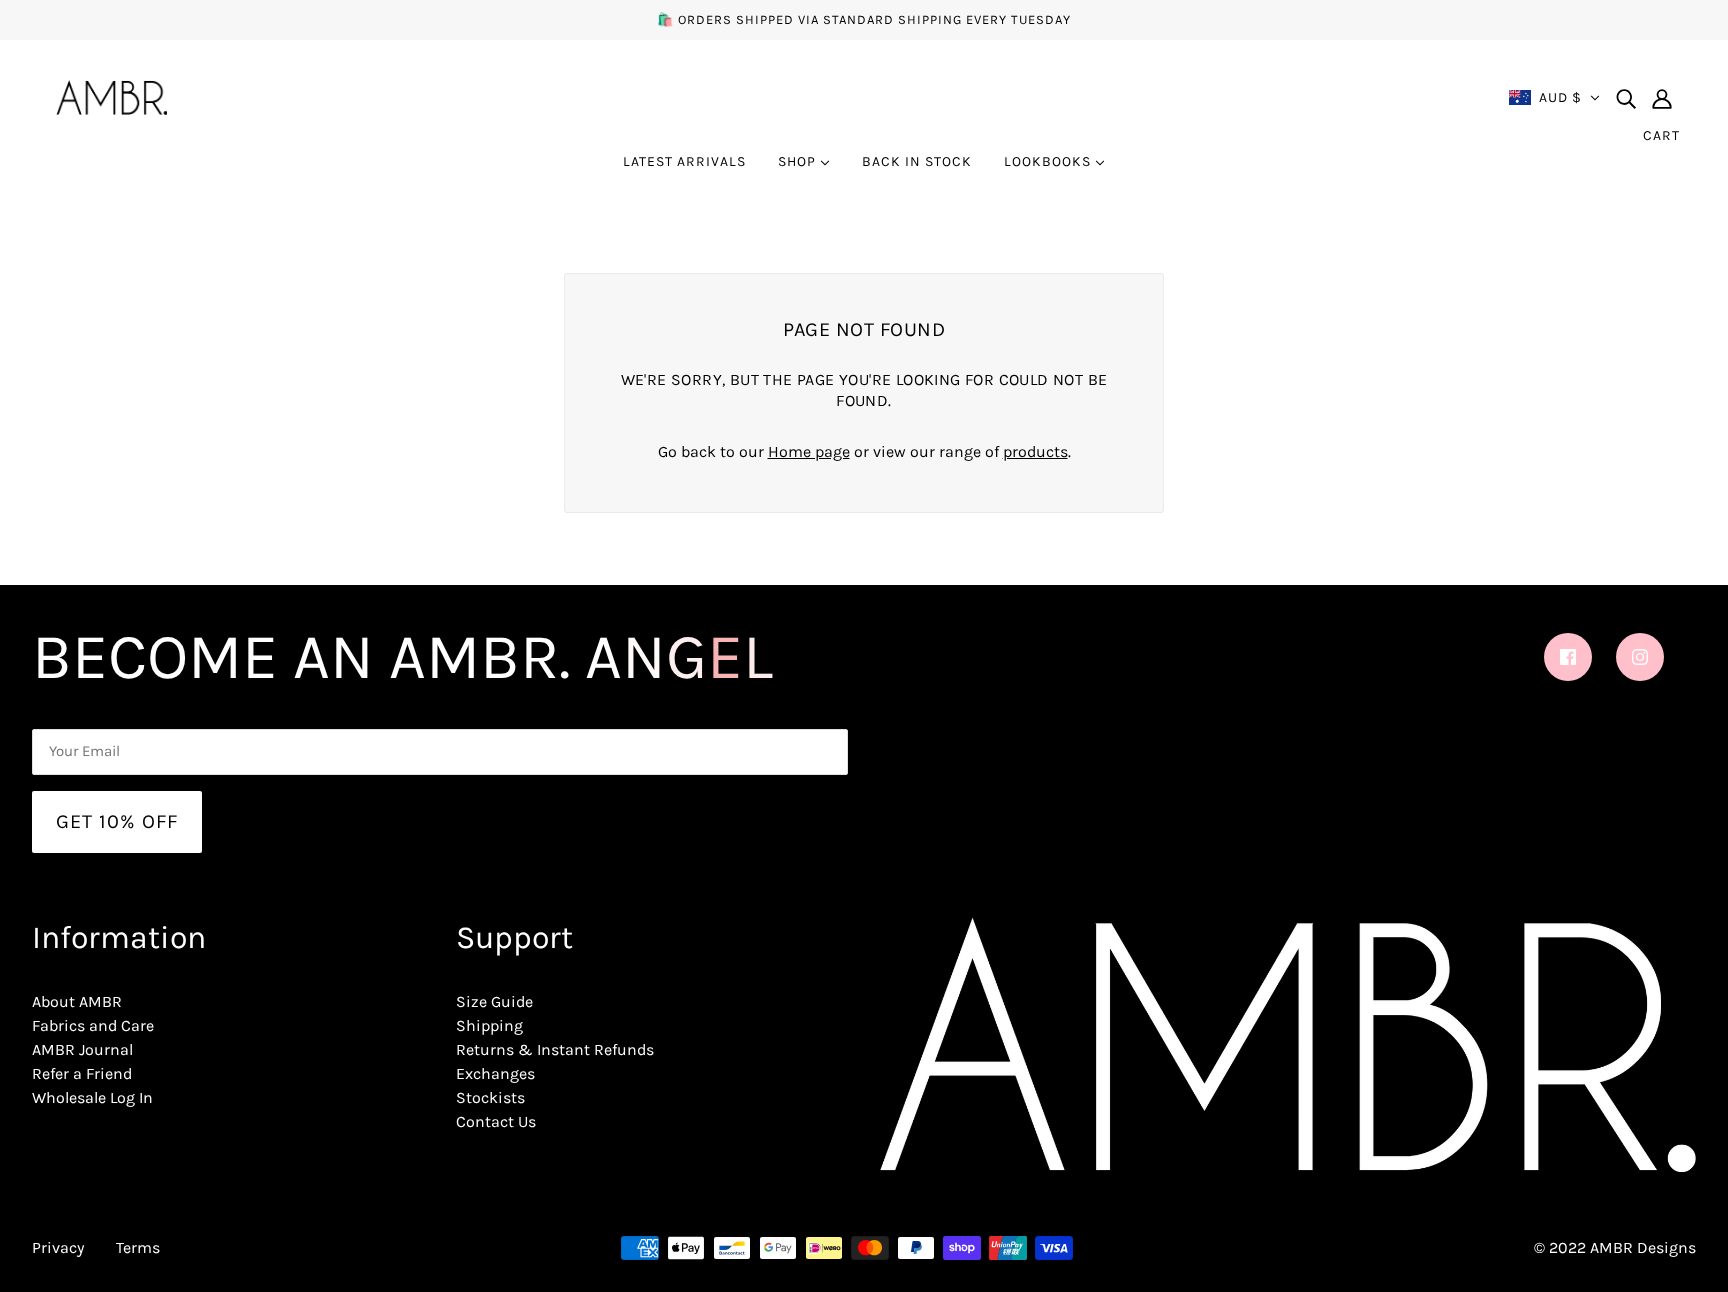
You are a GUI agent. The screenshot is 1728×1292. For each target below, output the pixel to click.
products (1035, 451)
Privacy (58, 1247)
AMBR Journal (82, 1049)
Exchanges (495, 1073)
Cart (1661, 135)
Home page (809, 451)
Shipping (489, 1025)
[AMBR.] (111, 95)
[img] (1626, 98)
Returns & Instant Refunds (555, 1049)
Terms (138, 1247)
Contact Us (496, 1121)
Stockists (490, 1097)
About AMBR (77, 1001)
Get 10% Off (117, 821)
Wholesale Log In (92, 1097)
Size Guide (494, 1001)
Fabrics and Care (93, 1025)
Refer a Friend (82, 1073)
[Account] (1662, 98)
